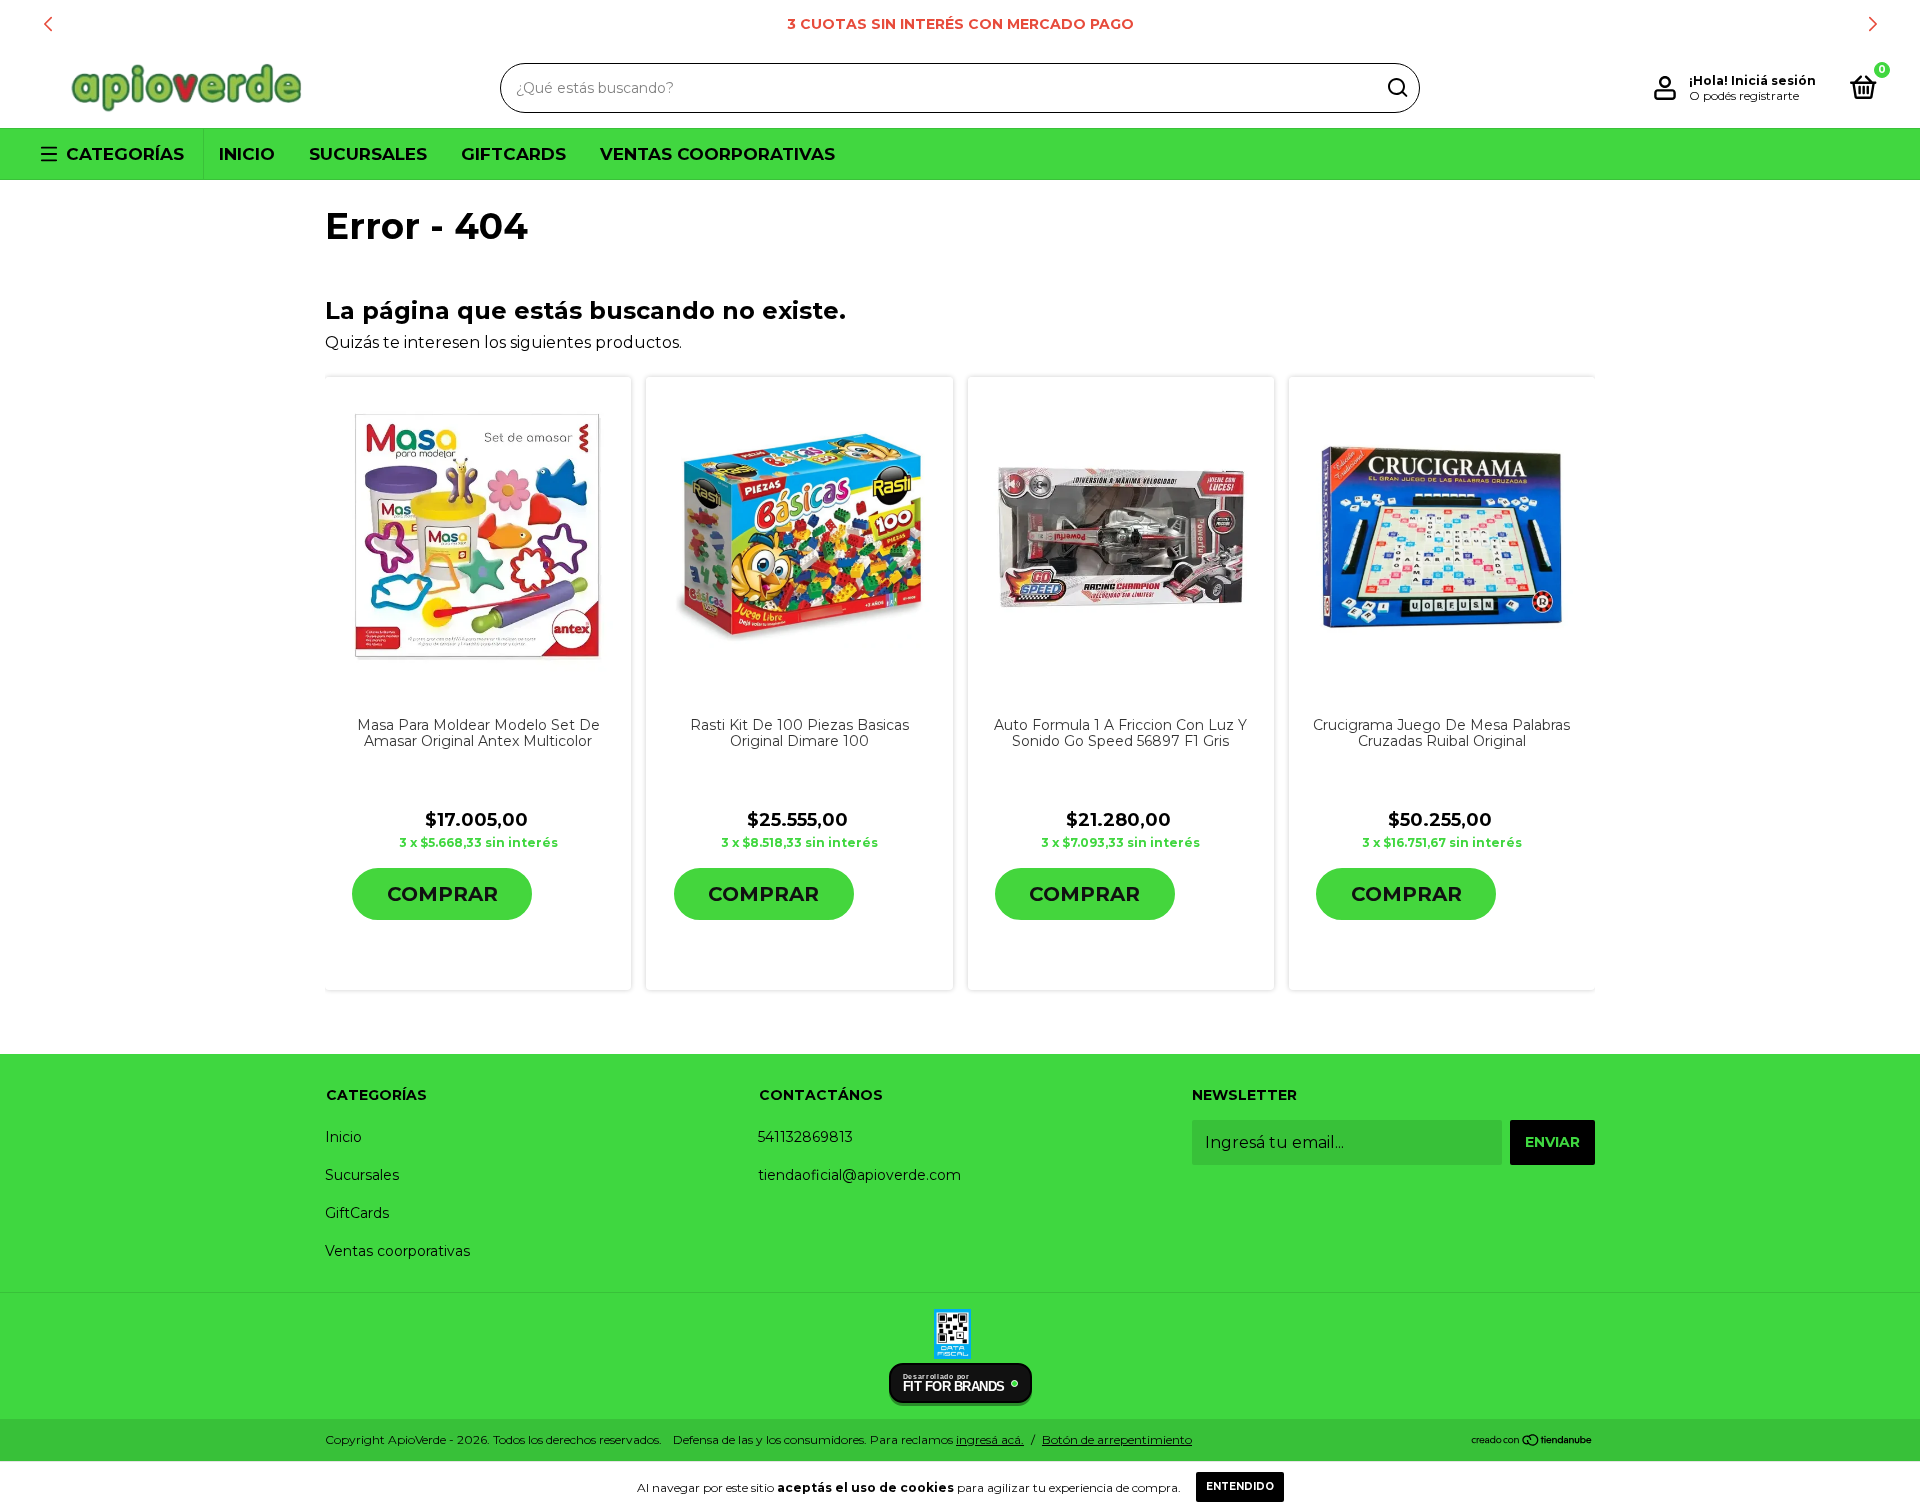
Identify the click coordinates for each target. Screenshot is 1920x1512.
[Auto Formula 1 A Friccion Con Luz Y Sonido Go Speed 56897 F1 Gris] (1121, 537)
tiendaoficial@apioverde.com (859, 1175)
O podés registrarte (1744, 95)
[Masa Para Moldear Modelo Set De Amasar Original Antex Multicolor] (478, 537)
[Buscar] (1396, 88)
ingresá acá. (990, 1439)
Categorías (125, 154)
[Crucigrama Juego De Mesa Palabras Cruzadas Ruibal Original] (1442, 536)
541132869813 (805, 1137)
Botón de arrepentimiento (1117, 1439)
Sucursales (368, 154)
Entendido (1240, 1486)
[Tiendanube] (1532, 1441)
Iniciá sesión (1773, 80)
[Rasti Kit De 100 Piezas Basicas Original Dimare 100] (799, 537)
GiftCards (513, 154)
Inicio (247, 154)
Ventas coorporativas (717, 154)
